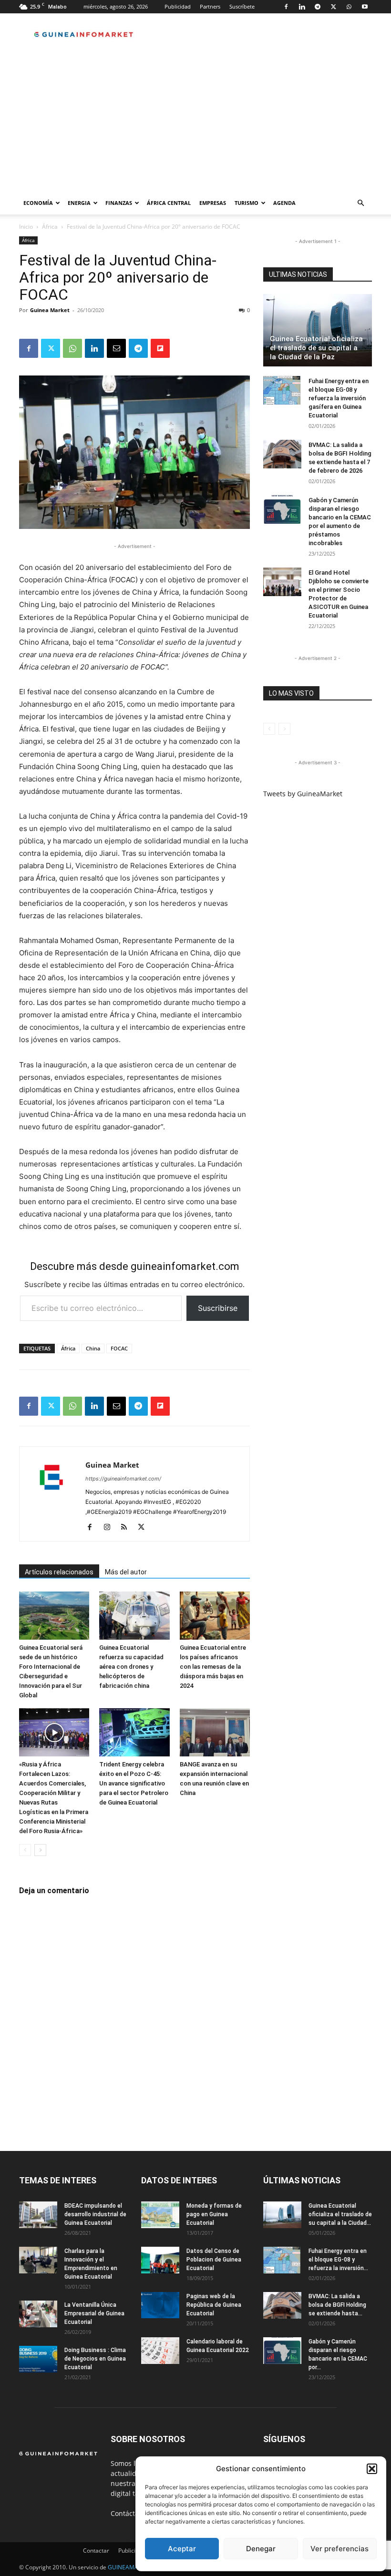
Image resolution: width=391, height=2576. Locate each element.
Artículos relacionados (59, 1572)
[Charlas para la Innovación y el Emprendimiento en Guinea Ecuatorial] (38, 2260)
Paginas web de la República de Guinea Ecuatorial (214, 2305)
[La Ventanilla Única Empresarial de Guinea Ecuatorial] (38, 2314)
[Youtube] (365, 7)
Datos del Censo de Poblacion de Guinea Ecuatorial (214, 2260)
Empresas (213, 203)
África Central (169, 203)
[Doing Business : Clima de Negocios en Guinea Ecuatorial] (38, 2359)
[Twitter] (333, 7)
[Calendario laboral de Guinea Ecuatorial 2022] (160, 2351)
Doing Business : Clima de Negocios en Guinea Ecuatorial (95, 2359)
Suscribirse (218, 1308)
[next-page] (40, 1850)
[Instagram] (110, 1528)
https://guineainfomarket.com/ (123, 1479)
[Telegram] (318, 7)
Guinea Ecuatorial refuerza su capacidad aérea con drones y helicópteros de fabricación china (131, 1667)
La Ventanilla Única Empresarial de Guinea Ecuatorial (94, 2313)
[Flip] (160, 348)
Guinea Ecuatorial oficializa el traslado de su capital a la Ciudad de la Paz (316, 348)
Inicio (26, 227)
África (50, 227)
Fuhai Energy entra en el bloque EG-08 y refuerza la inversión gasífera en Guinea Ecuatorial (339, 398)
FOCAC (119, 1348)
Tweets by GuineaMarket (303, 794)
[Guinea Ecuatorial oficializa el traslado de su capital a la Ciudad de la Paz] (318, 330)
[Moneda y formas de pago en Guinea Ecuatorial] (160, 2215)
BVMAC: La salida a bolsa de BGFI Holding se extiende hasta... (337, 2305)
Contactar (96, 2551)
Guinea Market (50, 310)
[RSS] (128, 1528)
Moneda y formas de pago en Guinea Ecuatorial (214, 2214)
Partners (210, 6)
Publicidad (178, 6)
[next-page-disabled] (284, 729)
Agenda (284, 203)
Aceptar (182, 2549)
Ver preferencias (340, 2549)
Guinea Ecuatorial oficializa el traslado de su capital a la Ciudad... (340, 2214)
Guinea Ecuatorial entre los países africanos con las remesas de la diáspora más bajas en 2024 (213, 1667)
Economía (38, 203)
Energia (79, 203)
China (93, 1348)
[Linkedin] (302, 7)
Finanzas (119, 203)
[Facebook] (286, 7)
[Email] (116, 348)
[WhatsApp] (349, 7)
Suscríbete (242, 6)
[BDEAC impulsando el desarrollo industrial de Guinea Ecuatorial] (38, 2215)
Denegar (261, 2549)
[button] (372, 2469)
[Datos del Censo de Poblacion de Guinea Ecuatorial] (160, 2260)
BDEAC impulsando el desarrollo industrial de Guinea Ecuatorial (95, 2214)
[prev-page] (25, 1850)
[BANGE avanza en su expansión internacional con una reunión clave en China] (215, 1732)
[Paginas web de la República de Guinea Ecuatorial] (160, 2305)
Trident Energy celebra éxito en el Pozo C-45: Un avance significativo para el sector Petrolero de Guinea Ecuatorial (134, 1783)
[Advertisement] (195, 120)
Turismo (247, 203)
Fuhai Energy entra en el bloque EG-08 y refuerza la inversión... (338, 2260)
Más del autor (126, 1572)
